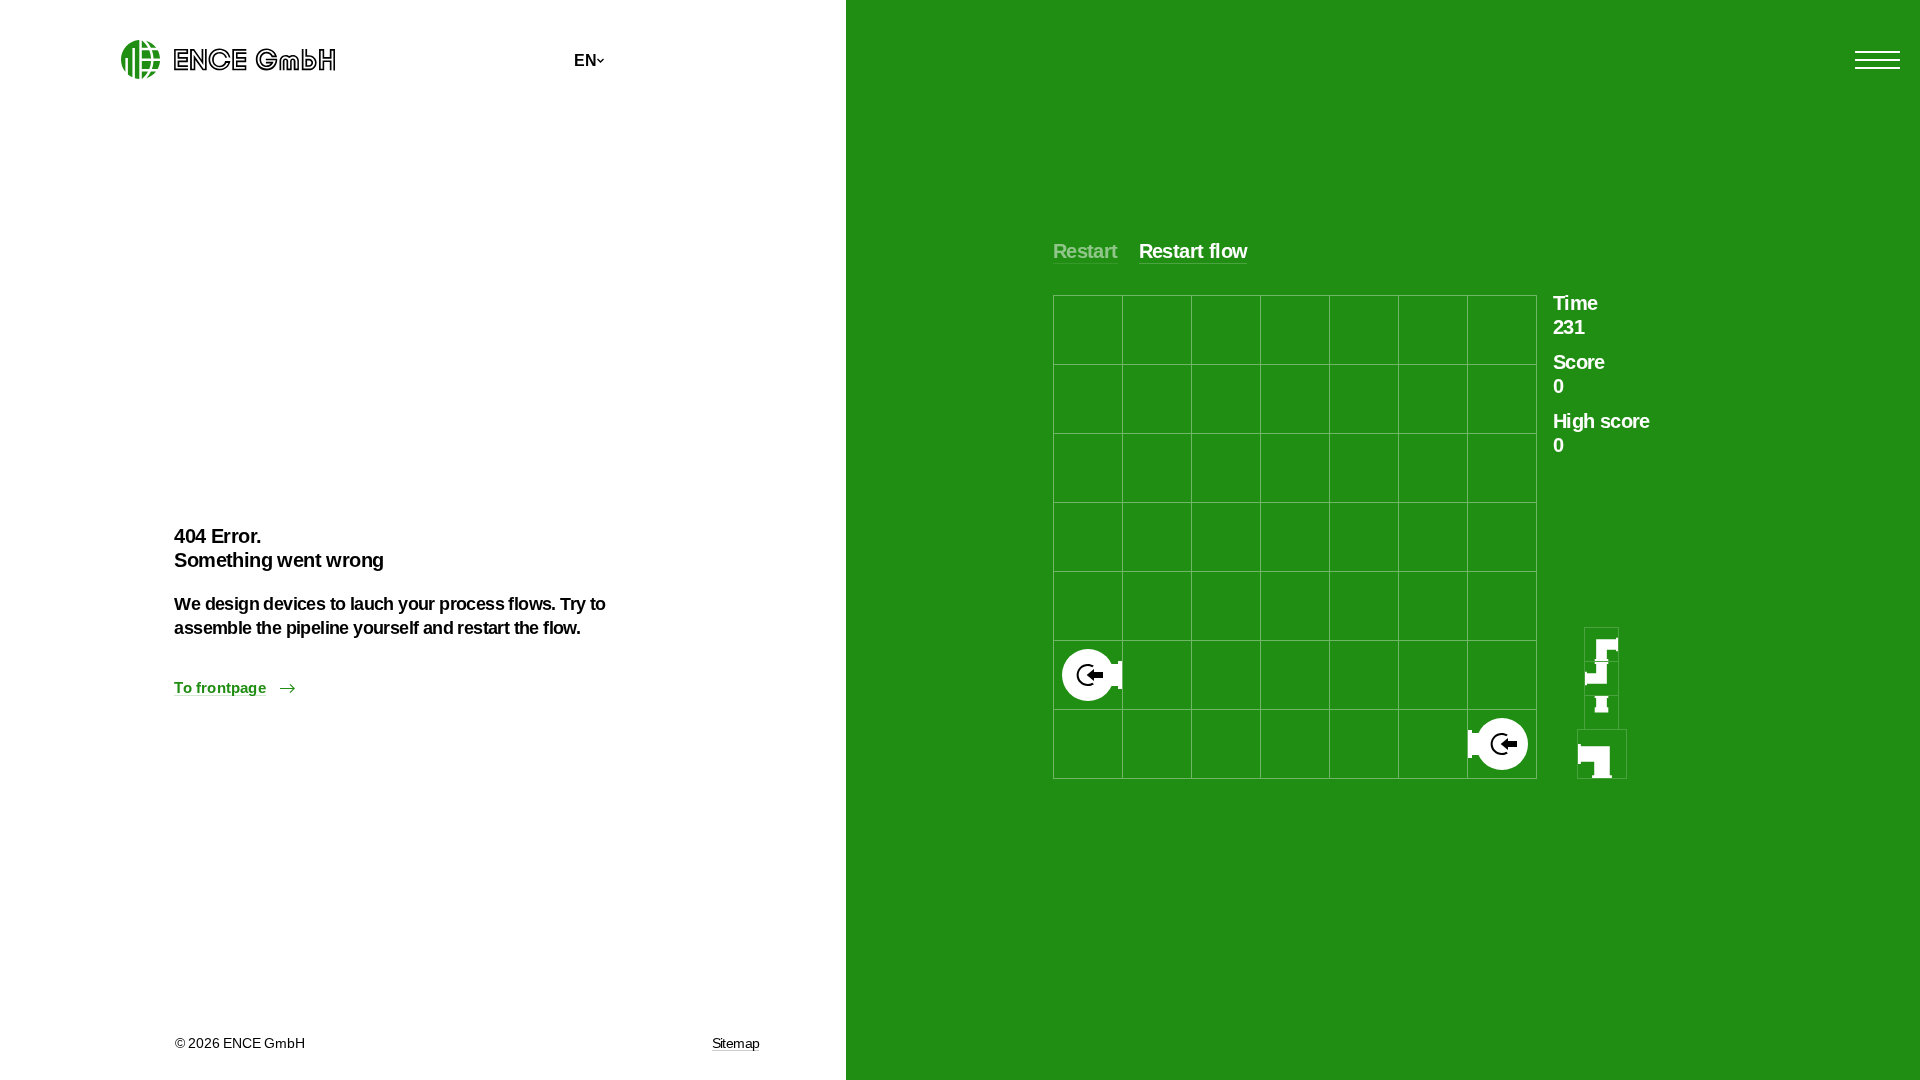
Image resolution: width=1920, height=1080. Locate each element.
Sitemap (736, 1043)
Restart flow (1193, 251)
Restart (1085, 251)
